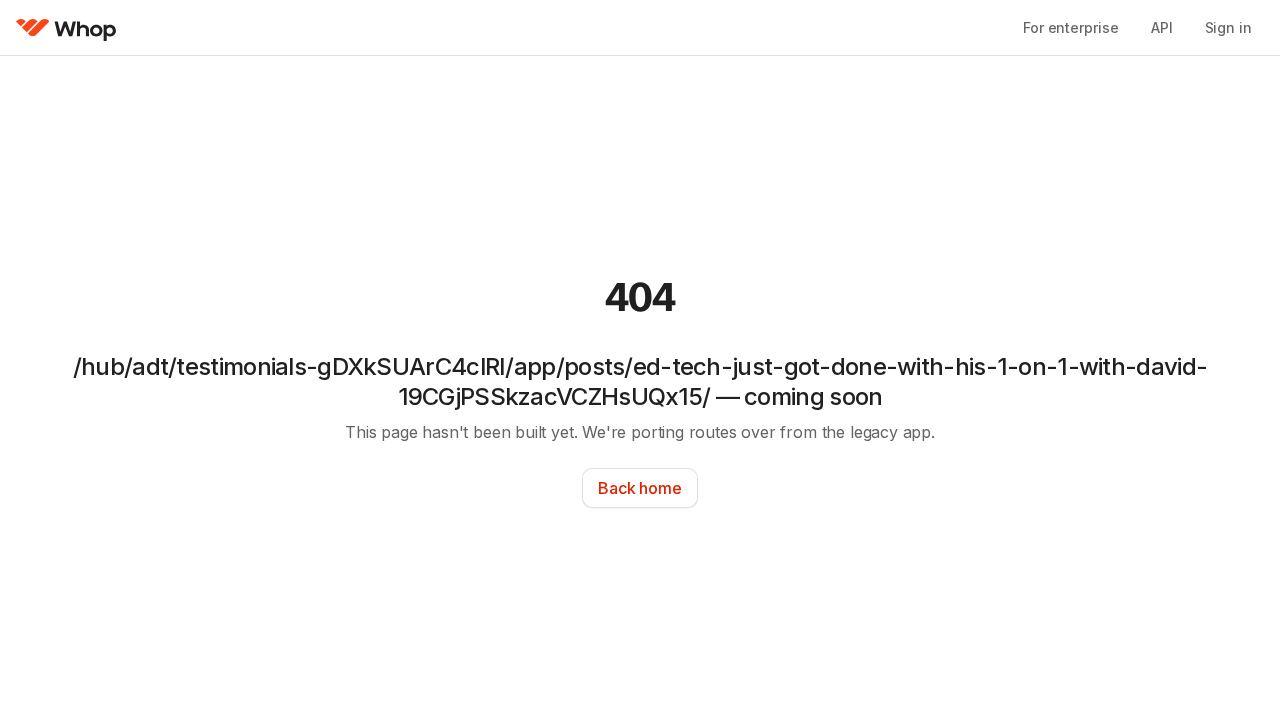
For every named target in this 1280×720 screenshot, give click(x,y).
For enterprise (1071, 27)
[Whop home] (66, 28)
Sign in (1228, 27)
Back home (639, 488)
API (1162, 27)
